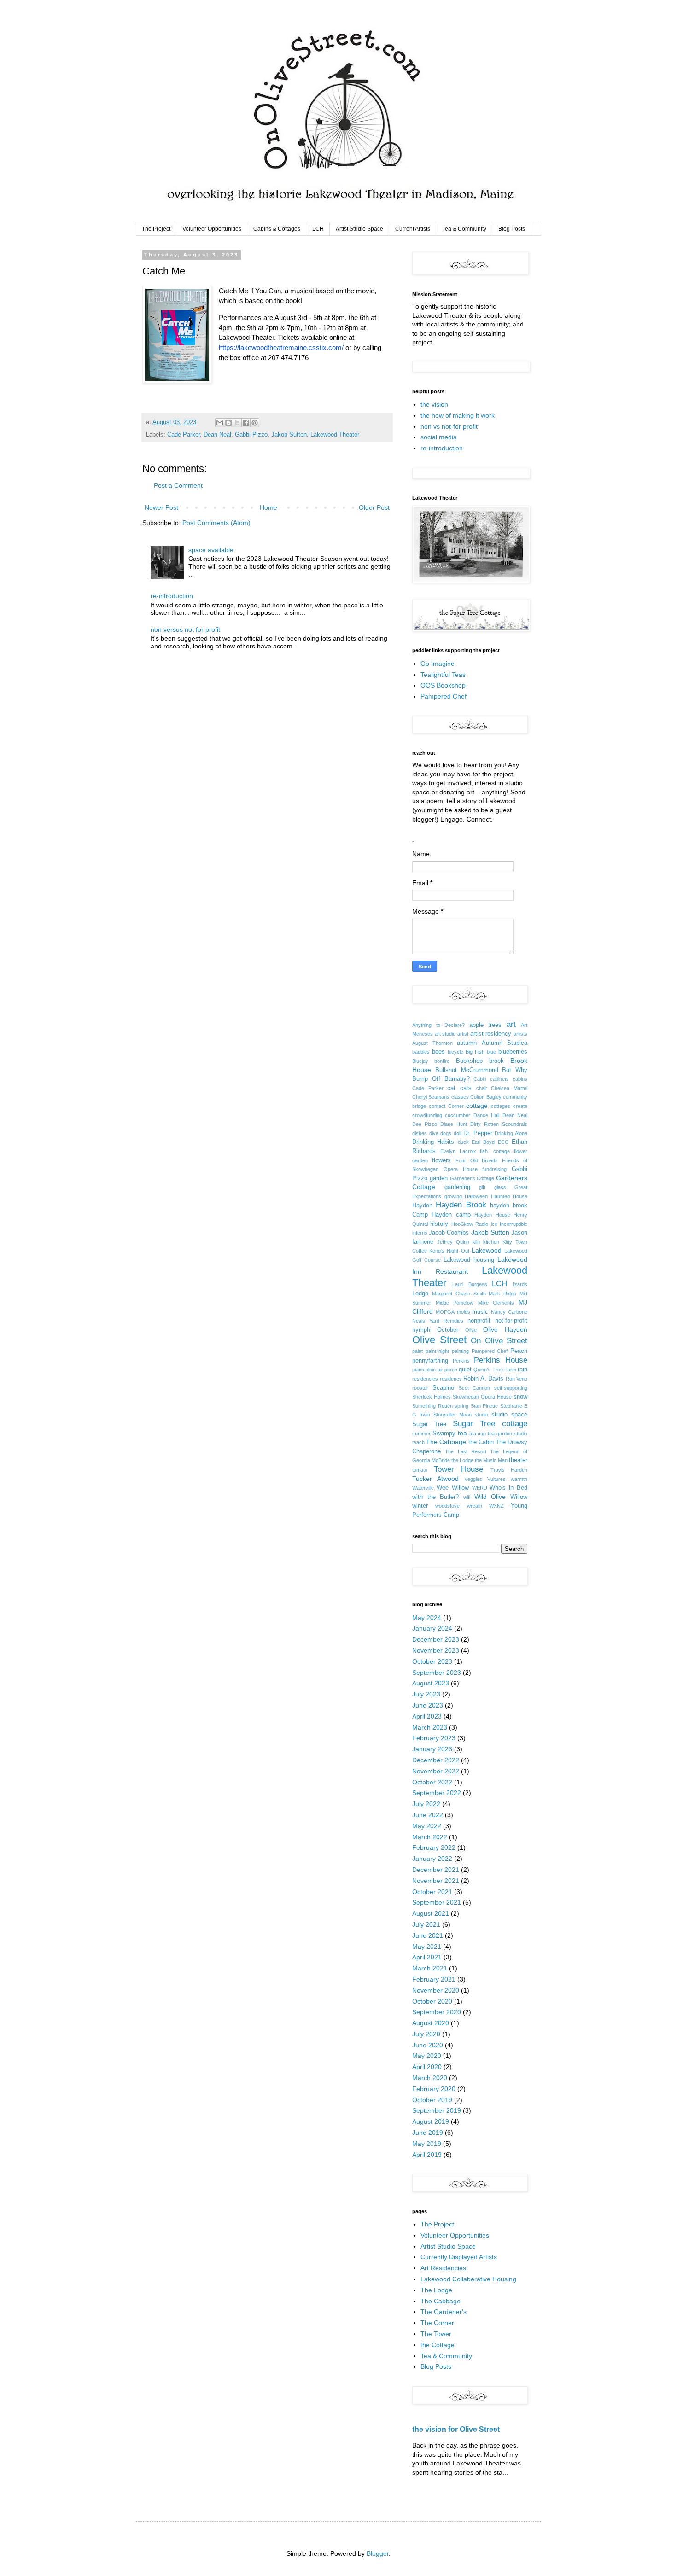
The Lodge (436, 2290)
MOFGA (445, 1312)
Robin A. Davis (483, 1379)
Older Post (374, 507)
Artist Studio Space (359, 229)
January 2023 (432, 1749)
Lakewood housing (469, 1260)
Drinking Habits (433, 1142)
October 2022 (432, 1782)
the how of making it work (458, 415)
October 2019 (432, 2100)
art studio (445, 1034)
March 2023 (430, 1727)
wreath (475, 1506)
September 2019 (437, 2110)
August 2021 (431, 1913)
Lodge (420, 1294)
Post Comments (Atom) (216, 523)
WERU (480, 1488)
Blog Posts (512, 229)
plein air (434, 1370)
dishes (420, 1133)
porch (451, 1370)
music (480, 1312)
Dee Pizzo (425, 1124)
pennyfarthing (430, 1361)
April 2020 (427, 2067)
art (511, 1024)
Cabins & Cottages (277, 229)
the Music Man (491, 1460)
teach (418, 1442)
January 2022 (432, 1859)
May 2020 (427, 2056)
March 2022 (430, 1837)
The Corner (437, 2323)
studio (481, 1415)
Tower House (459, 1469)
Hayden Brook (461, 1205)
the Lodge (462, 1460)
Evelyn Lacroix (458, 1151)
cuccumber (458, 1115)
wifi (467, 1497)
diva (434, 1133)
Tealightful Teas (443, 675)
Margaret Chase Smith (459, 1294)
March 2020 (430, 2078)
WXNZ (496, 1506)
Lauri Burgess (470, 1284)
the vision (434, 404)
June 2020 (428, 2045)
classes (460, 1097)
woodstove (447, 1506)
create (520, 1106)
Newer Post (161, 507)
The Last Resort (466, 1451)
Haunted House (509, 1196)
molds (464, 1312)
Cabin (480, 1079)
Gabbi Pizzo (251, 435)
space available (211, 550)
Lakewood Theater (335, 435)
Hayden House (492, 1215)
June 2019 (428, 2133)
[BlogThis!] (228, 423)
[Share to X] (237, 423)
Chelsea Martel (509, 1088)
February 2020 (434, 2089)
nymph (421, 1330)
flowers (441, 1160)
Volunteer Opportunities (212, 229)
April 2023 (427, 1716)
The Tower (436, 2334)
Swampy (444, 1434)
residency (451, 1379)
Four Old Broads (477, 1160)
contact (437, 1106)
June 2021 (428, 1935)
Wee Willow (453, 1488)
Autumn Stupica (505, 1043)
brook (496, 1061)
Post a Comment (178, 485)
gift (482, 1187)
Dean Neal (217, 435)
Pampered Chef (444, 696)
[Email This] (220, 423)
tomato (420, 1470)
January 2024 (432, 1628)
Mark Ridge (502, 1294)
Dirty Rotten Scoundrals (499, 1124)
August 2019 (431, 2121)
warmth (519, 1479)
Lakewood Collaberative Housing (468, 2279)
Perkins (461, 1361)
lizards (520, 1284)
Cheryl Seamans (431, 1097)
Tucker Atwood (435, 1479)
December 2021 (436, 1870)
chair (482, 1088)
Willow (519, 1497)
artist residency (491, 1034)
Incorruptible (514, 1224)
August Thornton (432, 1043)
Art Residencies (443, 2268)
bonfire (442, 1061)
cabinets (499, 1079)
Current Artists (413, 229)
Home (268, 507)
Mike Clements (496, 1303)
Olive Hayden (505, 1329)
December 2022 (436, 1760)
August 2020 (431, 2023)
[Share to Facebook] (246, 423)
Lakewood (487, 1250)
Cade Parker (184, 435)
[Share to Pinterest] (255, 423)
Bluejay (420, 1061)
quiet (465, 1370)
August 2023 (431, 1683)
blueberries (513, 1052)
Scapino (443, 1388)
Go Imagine (438, 664)
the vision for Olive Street (456, 2429)
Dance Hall (486, 1115)
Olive (471, 1330)
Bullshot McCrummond (467, 1070)
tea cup (478, 1434)
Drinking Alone (511, 1133)
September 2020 (437, 2012)
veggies (473, 1479)
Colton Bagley (486, 1097)
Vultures (496, 1479)
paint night (438, 1351)
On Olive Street (499, 1341)
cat (451, 1088)
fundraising (494, 1169)
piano (418, 1370)
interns (420, 1233)
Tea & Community (464, 229)
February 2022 (434, 1847)
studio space (509, 1415)
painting (460, 1351)
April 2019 (427, 2155)
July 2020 (426, 2034)
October (448, 1330)
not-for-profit (511, 1321)
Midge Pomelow (455, 1303)
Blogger (378, 2553)
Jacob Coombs (449, 1233)
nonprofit (479, 1321)
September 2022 (437, 1793)
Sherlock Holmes (432, 1397)
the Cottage (438, 2345)
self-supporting (511, 1388)
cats (466, 1088)
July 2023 (426, 1694)
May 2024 (427, 1618)
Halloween (476, 1196)
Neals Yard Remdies (438, 1321)
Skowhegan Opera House (482, 1397)
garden (439, 1178)
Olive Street (439, 1340)
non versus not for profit (185, 629)
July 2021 (426, 1924)
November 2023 (436, 1650)
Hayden (422, 1206)
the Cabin (481, 1442)
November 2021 (436, 1881)
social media (439, 437)
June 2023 (428, 1705)
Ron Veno (517, 1379)
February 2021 (434, 1979)
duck (463, 1142)
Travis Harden (509, 1470)
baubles (421, 1052)
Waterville (423, 1488)
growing (453, 1196)
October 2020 (432, 2001)
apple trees (486, 1025)
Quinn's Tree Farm (495, 1370)
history (439, 1224)
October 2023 (432, 1661)
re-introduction (172, 596)
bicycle (455, 1052)
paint (417, 1351)
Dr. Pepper (478, 1133)
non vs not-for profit (449, 426)
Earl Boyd (483, 1142)
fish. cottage (495, 1151)
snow (520, 1397)
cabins (520, 1079)
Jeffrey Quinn (453, 1242)
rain (522, 1370)
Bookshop (469, 1061)
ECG (503, 1142)
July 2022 (426, 1804)
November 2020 (436, 1990)
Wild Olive (490, 1497)
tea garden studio (508, 1434)
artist (463, 1034)
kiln (476, 1242)
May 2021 (427, 1947)
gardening (457, 1187)
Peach (519, 1351)
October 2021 (432, 1892)
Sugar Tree (429, 1424)
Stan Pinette (484, 1406)
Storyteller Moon (452, 1415)
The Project (156, 229)
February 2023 (434, 1738)
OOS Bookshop (443, 685)
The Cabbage (446, 1442)
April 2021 (427, 1957)
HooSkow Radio (470, 1224)
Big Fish (475, 1052)
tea (462, 1433)
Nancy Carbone (509, 1312)
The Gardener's (444, 2312)
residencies (425, 1379)
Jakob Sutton (289, 435)
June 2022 (428, 1815)
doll (457, 1133)
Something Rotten (432, 1406)
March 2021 (430, 1968)
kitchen (491, 1242)
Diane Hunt (454, 1124)
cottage (477, 1106)
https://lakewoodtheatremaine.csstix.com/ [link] (281, 347)
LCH (318, 229)
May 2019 (427, 2144)
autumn (467, 1043)
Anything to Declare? (438, 1025)
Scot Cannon (475, 1388)
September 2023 (437, 1673)
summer (421, 1434)
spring (461, 1406)
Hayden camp (451, 1215)
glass (500, 1187)
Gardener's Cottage (472, 1178)
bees (438, 1052)
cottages (501, 1106)
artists (520, 1034)
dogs (446, 1133)
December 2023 (436, 1639)
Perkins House (501, 1360)
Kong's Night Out (449, 1251)
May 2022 (427, 1826)
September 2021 (437, 1902)
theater (518, 1460)
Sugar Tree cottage (490, 1424)
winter (420, 1506)
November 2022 (436, 1771)
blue (491, 1052)
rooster (420, 1388)
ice (494, 1224)
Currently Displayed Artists (459, 2257)
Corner (456, 1106)
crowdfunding (427, 1115)
